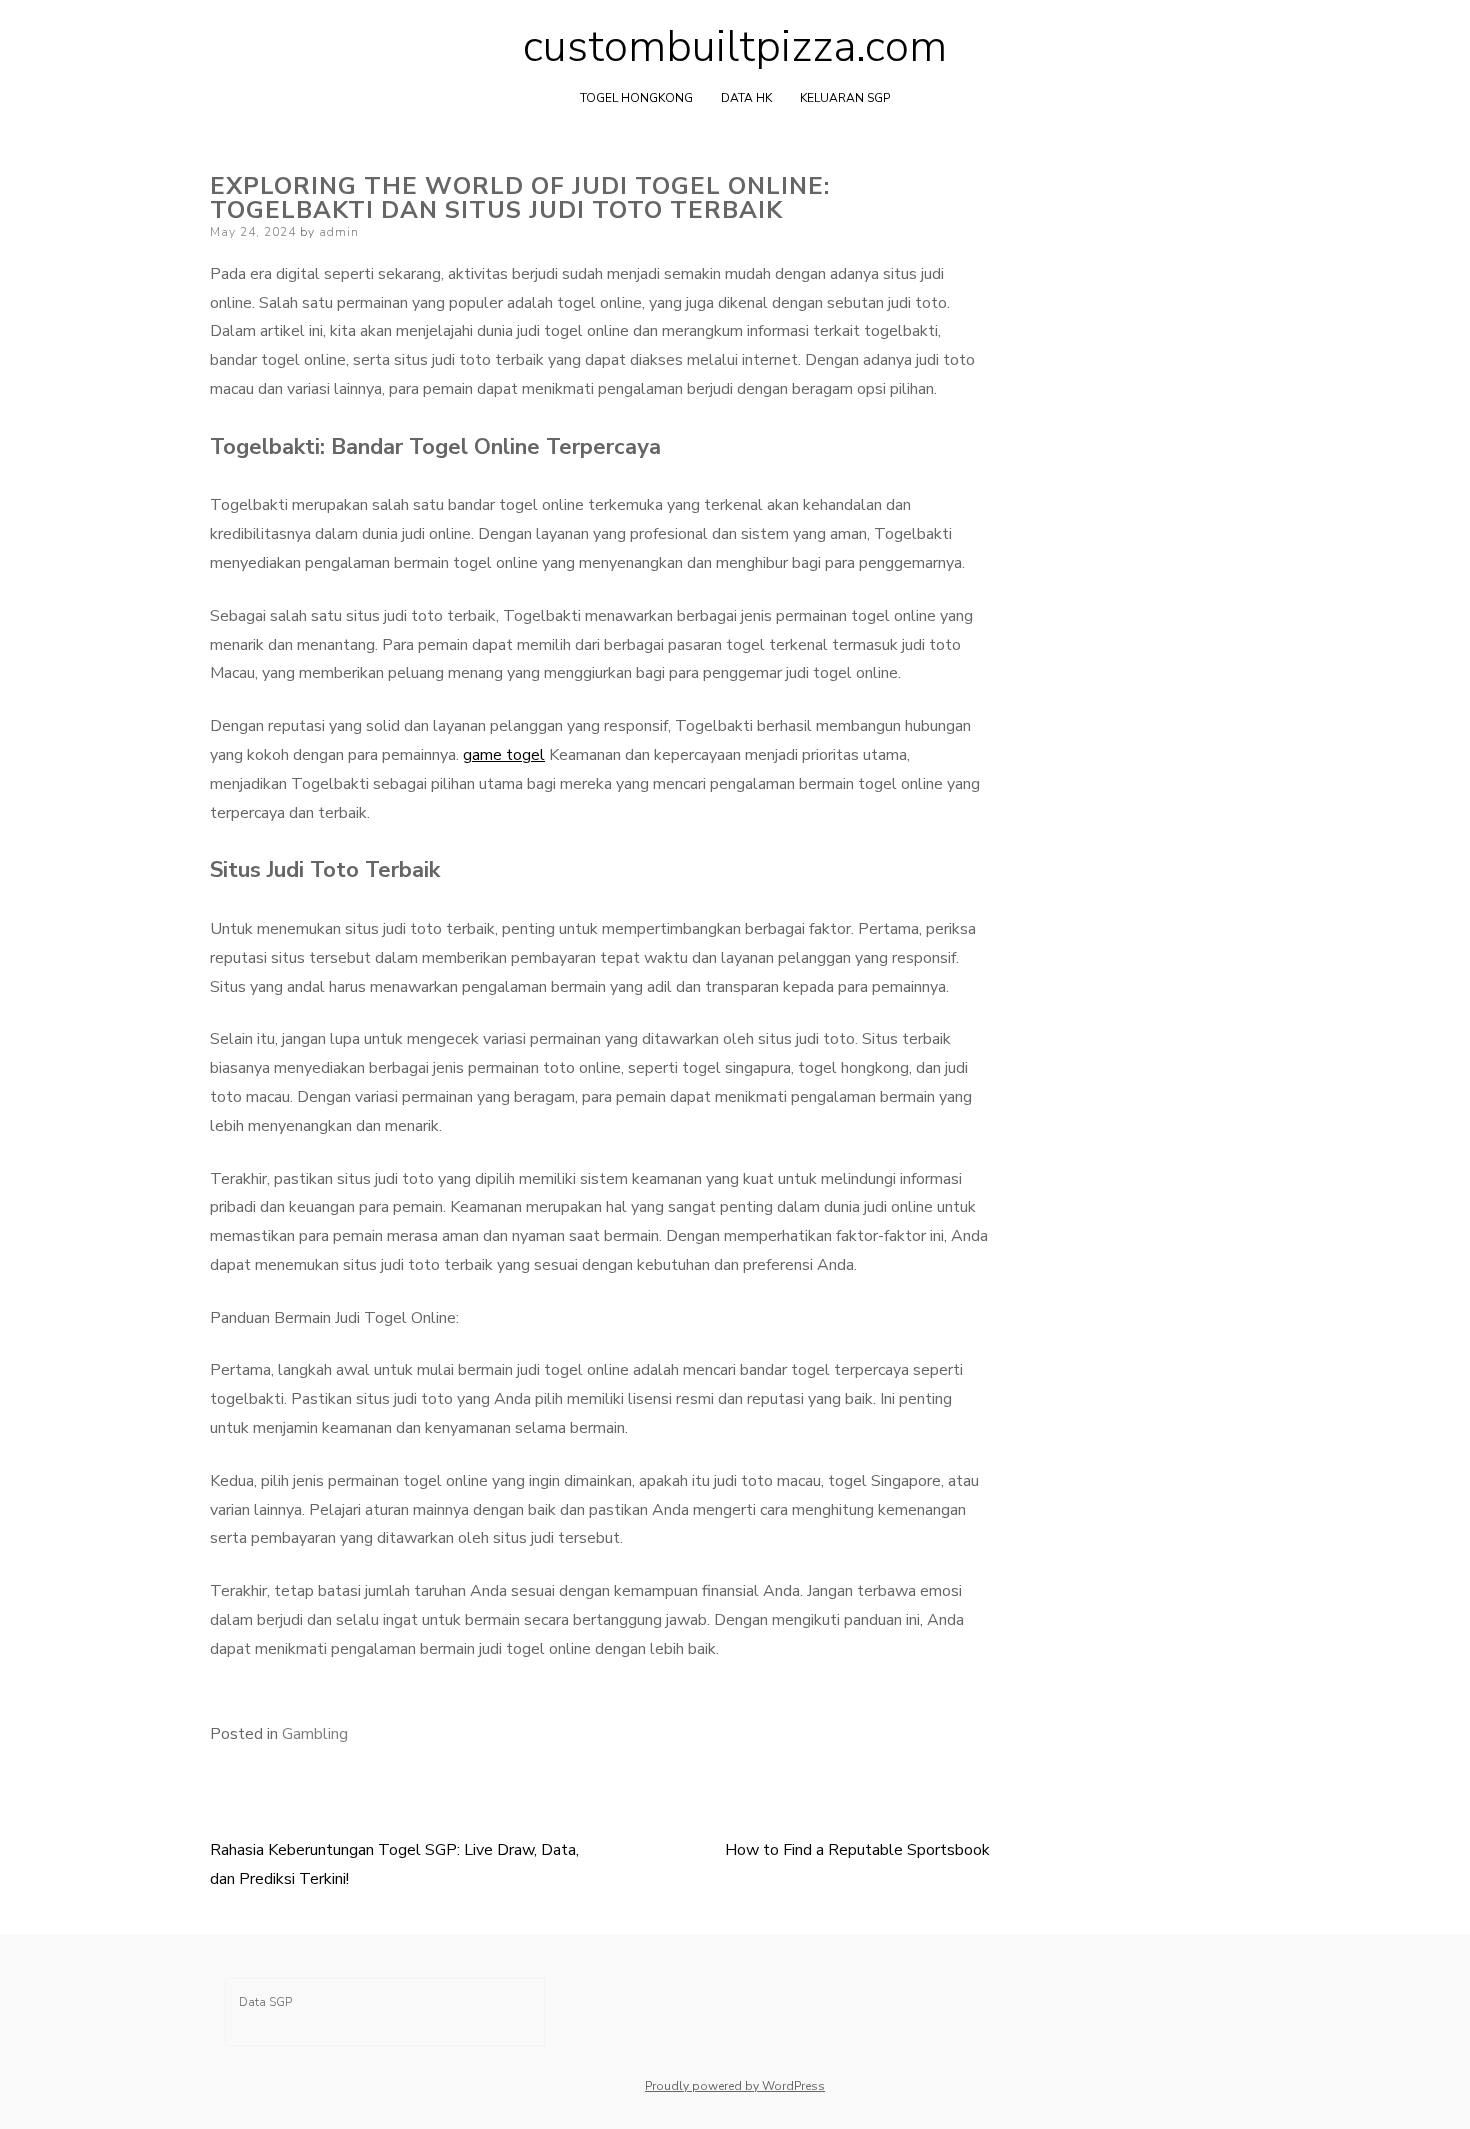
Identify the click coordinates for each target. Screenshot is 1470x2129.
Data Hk (746, 98)
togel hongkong (636, 98)
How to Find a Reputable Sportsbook (857, 1850)
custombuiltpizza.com (735, 47)
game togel (504, 755)
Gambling (315, 1734)
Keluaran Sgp (845, 98)
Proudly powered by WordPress (735, 2086)
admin (339, 232)
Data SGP (265, 2002)
